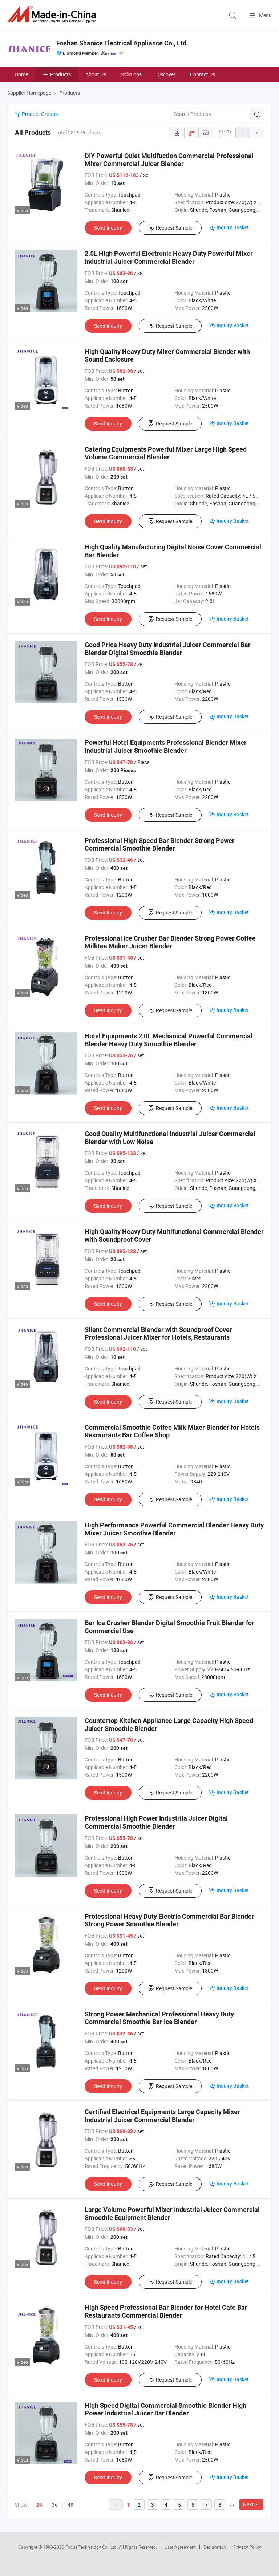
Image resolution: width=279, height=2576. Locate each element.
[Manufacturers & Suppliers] (53, 14)
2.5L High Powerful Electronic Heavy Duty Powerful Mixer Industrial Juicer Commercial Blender (169, 257)
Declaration (215, 2547)
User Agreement (180, 2547)
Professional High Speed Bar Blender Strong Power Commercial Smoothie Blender (160, 845)
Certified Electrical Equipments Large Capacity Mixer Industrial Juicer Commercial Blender (162, 2116)
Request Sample (174, 228)
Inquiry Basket (233, 227)
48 (70, 2505)
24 (39, 2505)
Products (60, 74)
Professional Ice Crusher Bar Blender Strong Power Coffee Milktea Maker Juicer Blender (170, 942)
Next (248, 2504)
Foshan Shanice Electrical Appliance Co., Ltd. (122, 43)
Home (21, 74)
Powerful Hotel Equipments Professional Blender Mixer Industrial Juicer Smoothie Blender (166, 746)
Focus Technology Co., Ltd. (92, 2547)
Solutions (131, 74)
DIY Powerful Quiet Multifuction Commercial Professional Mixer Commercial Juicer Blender (169, 160)
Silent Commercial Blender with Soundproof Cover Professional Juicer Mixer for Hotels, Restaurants (158, 1334)
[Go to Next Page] (257, 133)
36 (55, 2505)
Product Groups (39, 114)
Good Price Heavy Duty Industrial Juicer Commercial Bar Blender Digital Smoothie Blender (168, 649)
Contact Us (203, 74)
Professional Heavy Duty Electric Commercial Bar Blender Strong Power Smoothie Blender (169, 1920)
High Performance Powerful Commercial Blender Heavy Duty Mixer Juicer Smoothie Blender (174, 1529)
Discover (166, 74)
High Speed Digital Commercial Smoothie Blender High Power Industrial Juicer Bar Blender (165, 2409)
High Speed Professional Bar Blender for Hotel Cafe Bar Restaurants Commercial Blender (166, 2311)
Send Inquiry (108, 228)
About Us (96, 74)
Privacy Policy (247, 2547)
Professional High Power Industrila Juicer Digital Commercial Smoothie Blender (156, 1822)
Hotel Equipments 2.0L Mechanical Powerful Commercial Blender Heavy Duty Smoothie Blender (169, 1040)
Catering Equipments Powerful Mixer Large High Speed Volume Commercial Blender (166, 453)
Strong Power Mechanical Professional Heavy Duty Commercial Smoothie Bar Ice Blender (159, 2018)
